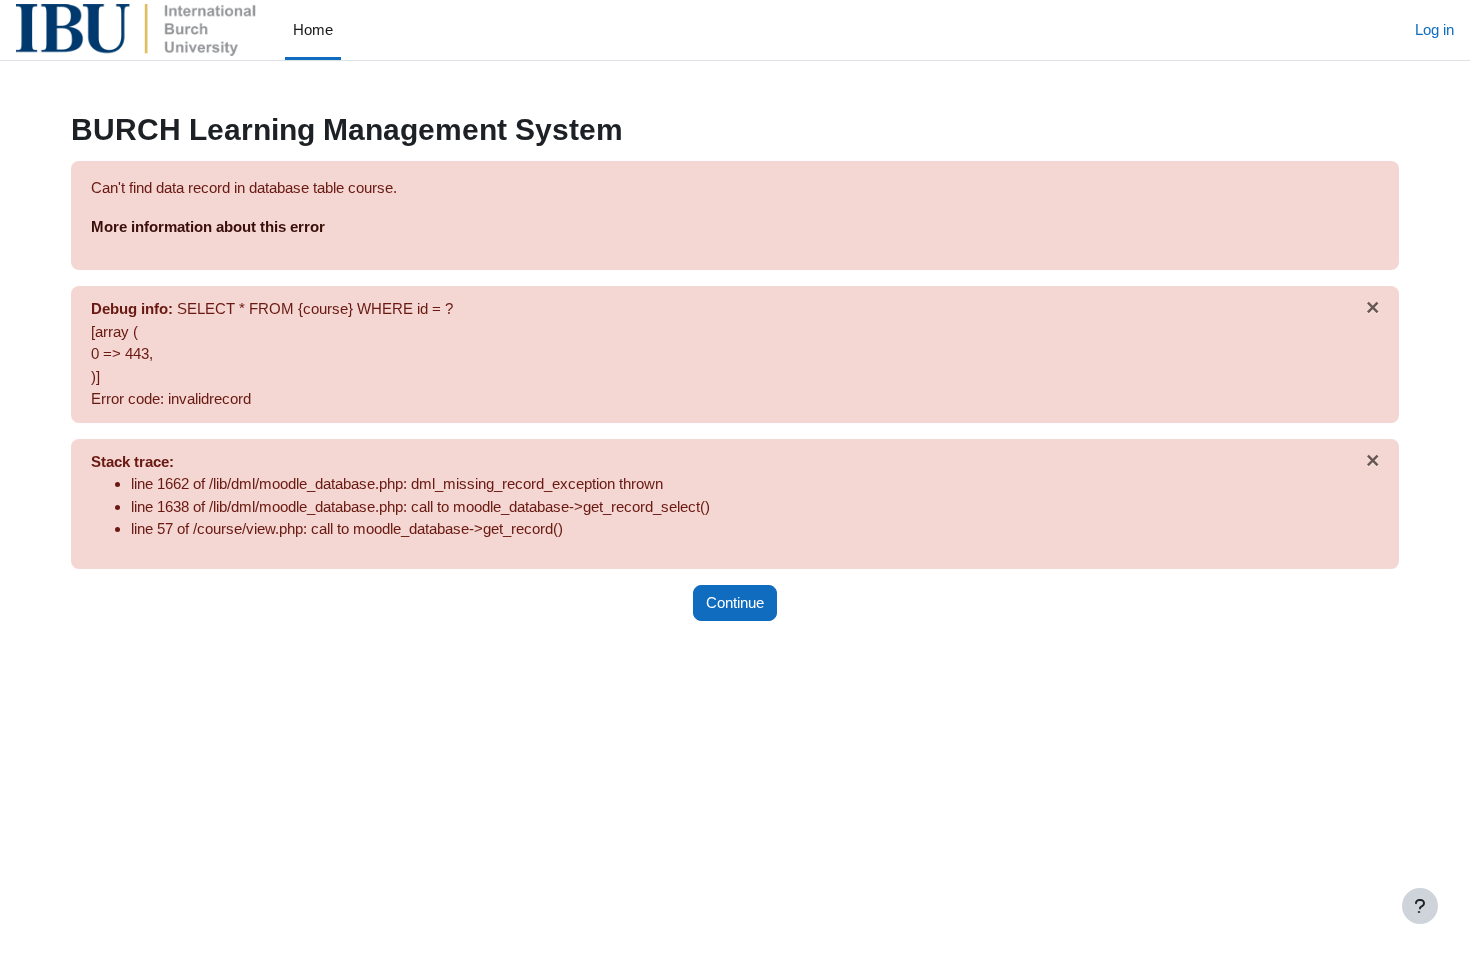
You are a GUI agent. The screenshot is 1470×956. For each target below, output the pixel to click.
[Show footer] (1420, 906)
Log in (1434, 29)
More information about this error (208, 226)
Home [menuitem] (313, 29)
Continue (735, 602)
